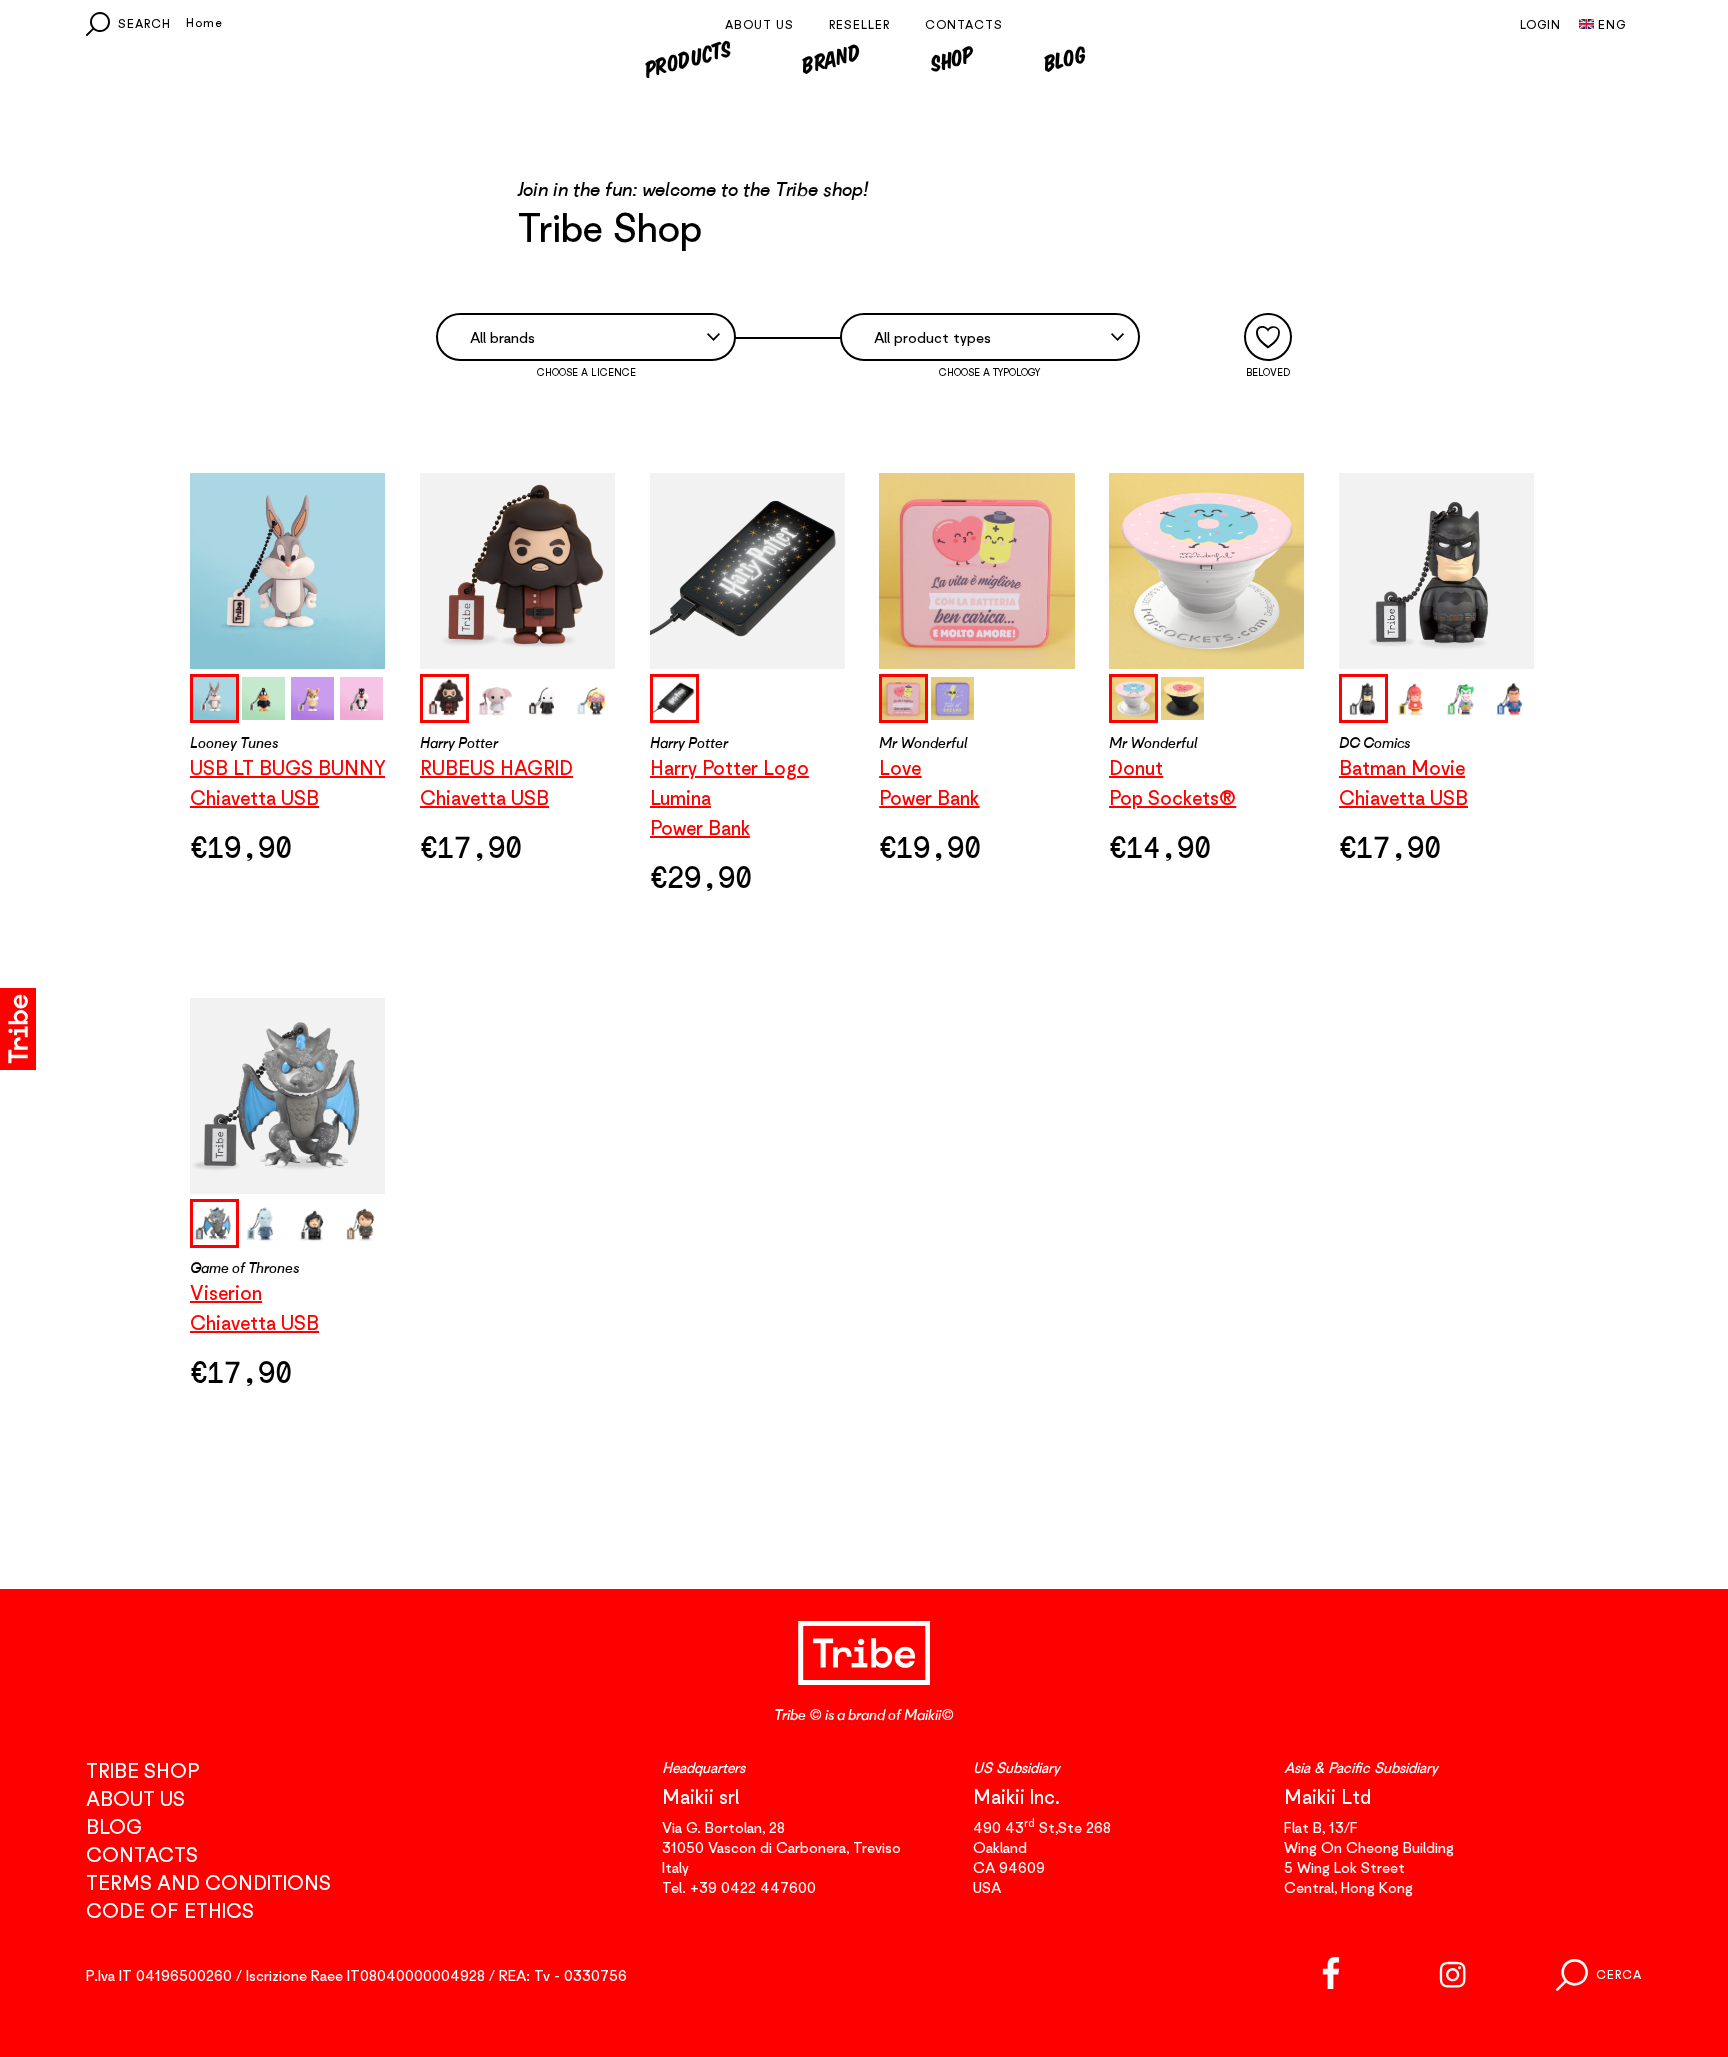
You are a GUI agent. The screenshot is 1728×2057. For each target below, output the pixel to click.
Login (1540, 24)
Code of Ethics (170, 1910)
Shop (952, 58)
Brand (830, 58)
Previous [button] (420, 698)
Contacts (964, 24)
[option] (288, 571)
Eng (1612, 24)
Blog (1064, 58)
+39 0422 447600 (753, 1887)
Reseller (859, 24)
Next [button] (615, 698)
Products (686, 58)
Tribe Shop (142, 1770)
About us (759, 24)
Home (204, 22)
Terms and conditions (208, 1882)
